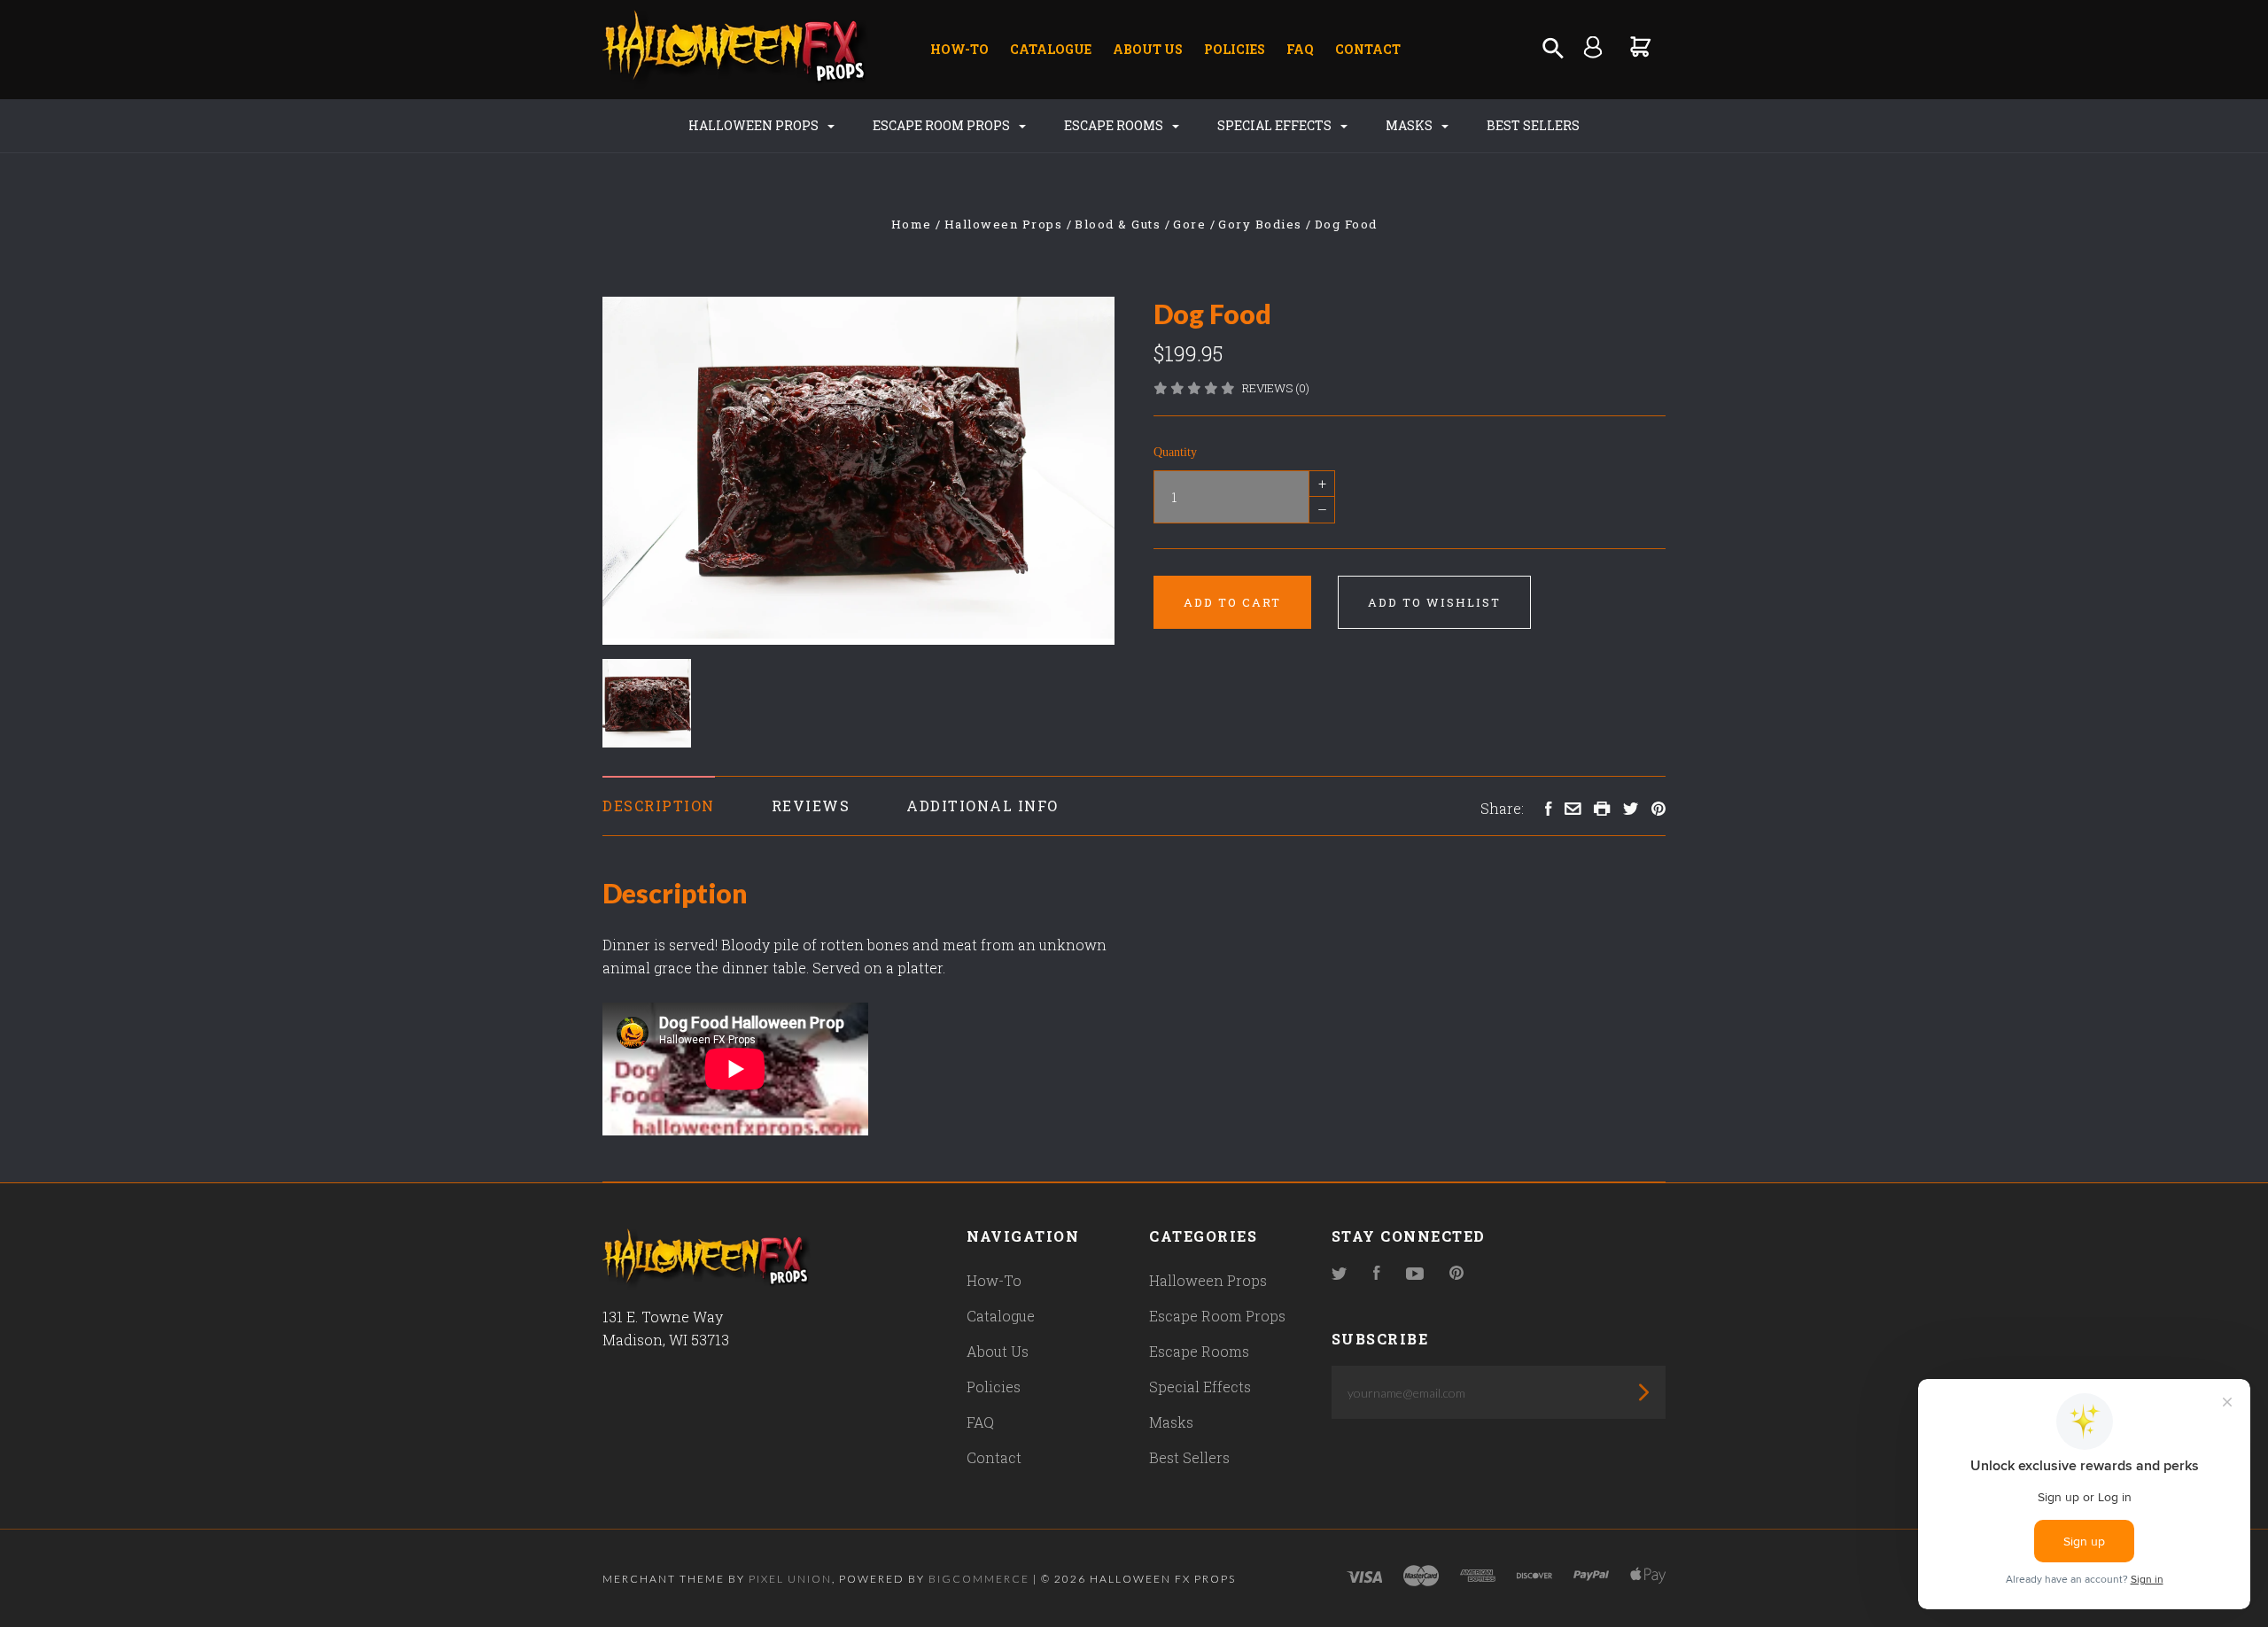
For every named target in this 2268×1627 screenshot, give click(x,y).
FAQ (1300, 49)
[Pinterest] (1456, 1274)
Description (659, 806)
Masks (1410, 125)
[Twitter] (1340, 1274)
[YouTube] (1415, 1274)
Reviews (811, 806)
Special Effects (1276, 125)
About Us (1148, 49)
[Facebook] (1377, 1274)
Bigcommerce (979, 1579)
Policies (1235, 49)
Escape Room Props (943, 125)
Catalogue (1051, 49)
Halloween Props (755, 125)
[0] (1641, 46)
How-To (959, 49)
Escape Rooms (1115, 125)
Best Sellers (1533, 125)
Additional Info (983, 806)
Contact (1368, 49)
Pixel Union (790, 1579)
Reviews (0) (1276, 388)
